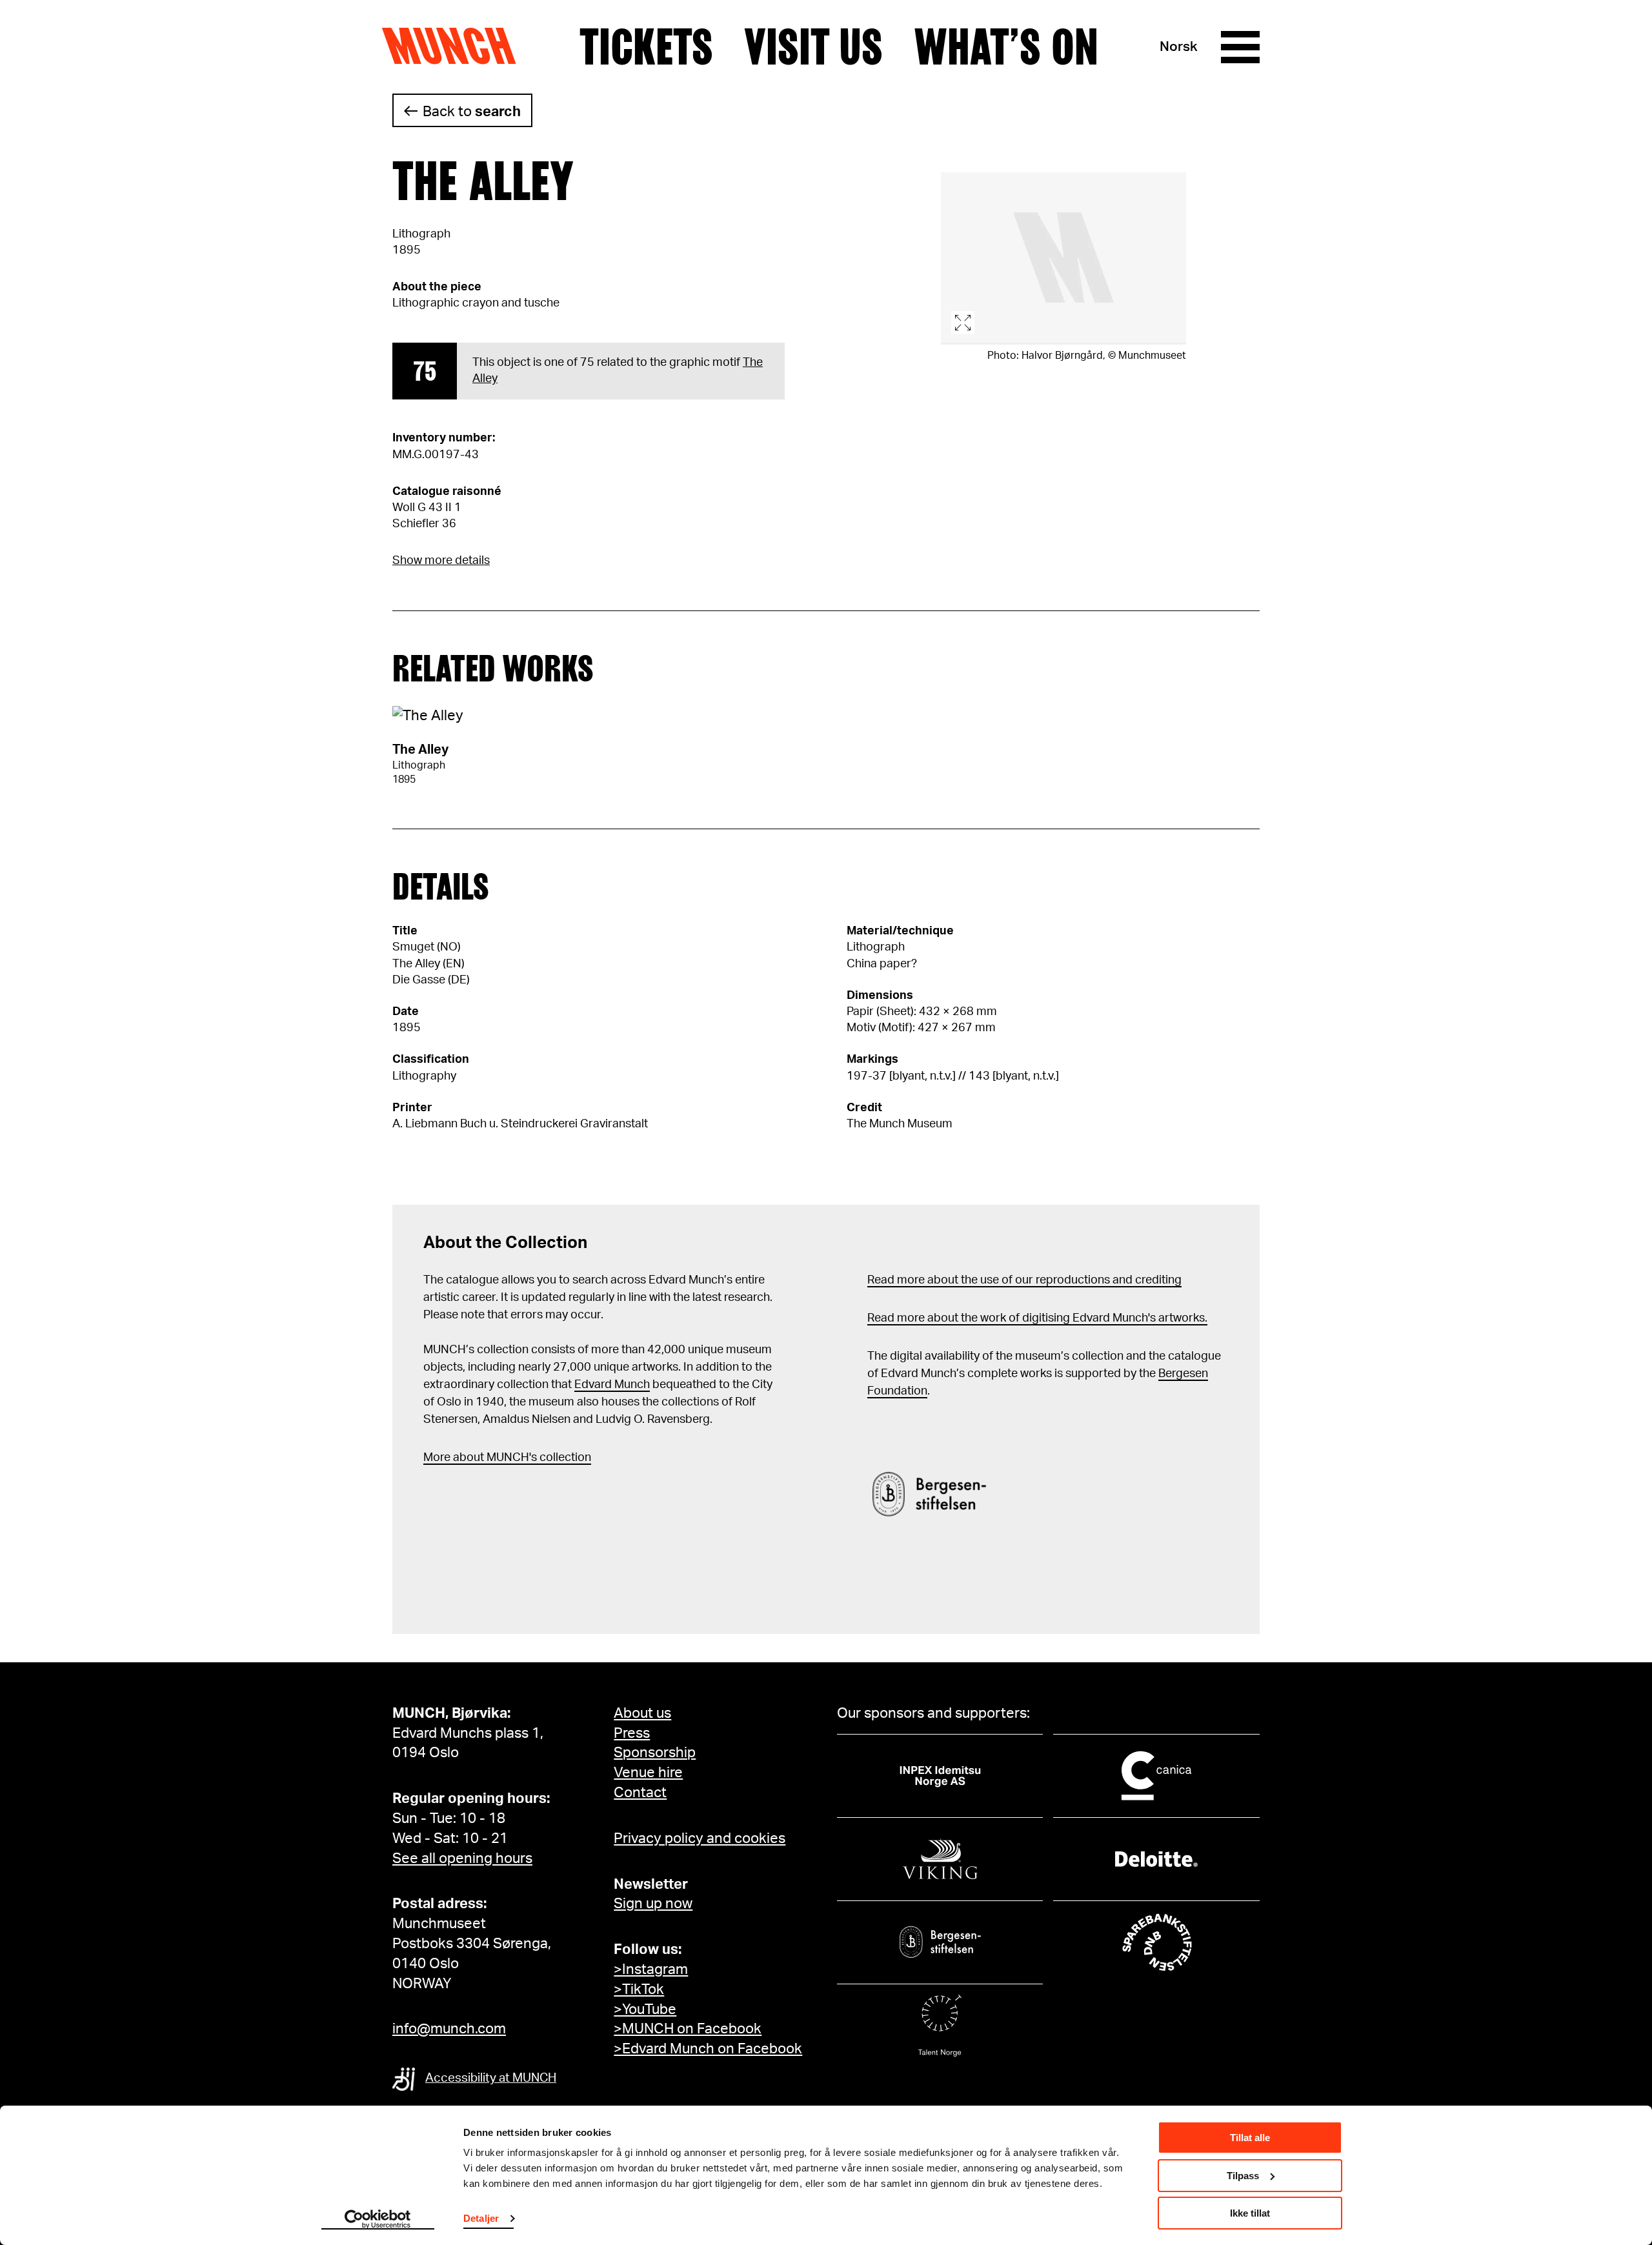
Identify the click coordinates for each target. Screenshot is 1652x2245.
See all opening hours (462, 1858)
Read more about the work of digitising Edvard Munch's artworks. (1037, 1318)
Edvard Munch (612, 1385)
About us (642, 1713)
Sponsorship (655, 1753)
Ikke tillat (1250, 2213)
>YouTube (645, 2009)
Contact (640, 1793)
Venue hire (648, 1773)
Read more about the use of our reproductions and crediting (1024, 1280)
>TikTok (639, 1989)
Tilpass (1243, 2176)
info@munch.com (449, 2029)
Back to (472, 112)
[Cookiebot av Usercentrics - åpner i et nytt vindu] (378, 2220)
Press (632, 1733)
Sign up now (653, 1904)
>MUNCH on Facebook (688, 2029)
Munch (455, 46)
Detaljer (481, 2218)
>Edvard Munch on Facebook (708, 2049)
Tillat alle (1250, 2138)
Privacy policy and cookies (700, 1838)
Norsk (1179, 47)
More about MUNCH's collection (507, 1458)
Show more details (441, 561)
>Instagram (651, 1969)
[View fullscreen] (1063, 258)
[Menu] (1240, 47)
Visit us (813, 47)
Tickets (646, 47)
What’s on (1006, 47)
